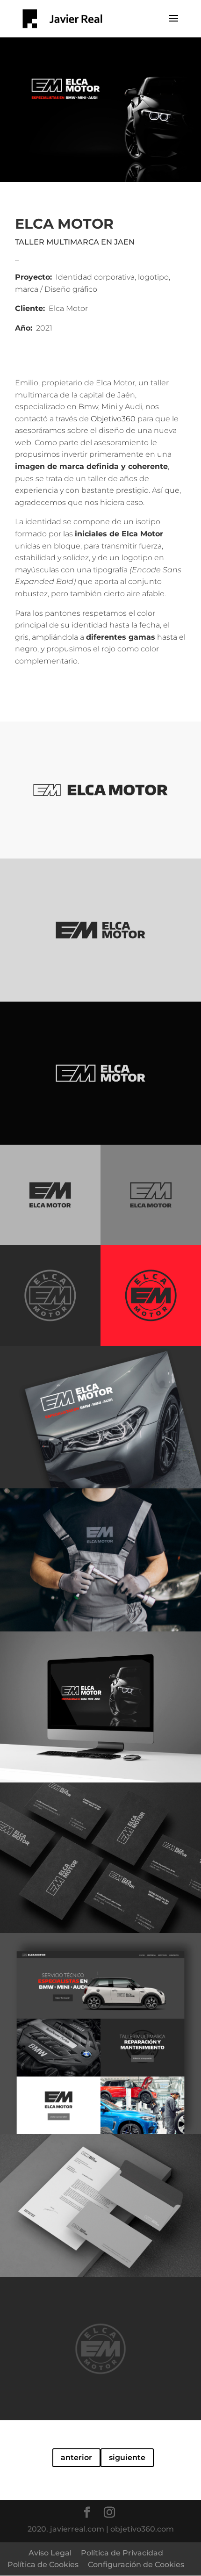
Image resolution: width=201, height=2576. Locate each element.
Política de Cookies (43, 2565)
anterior (76, 2457)
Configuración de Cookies (136, 2565)
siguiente (127, 2457)
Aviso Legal (50, 2553)
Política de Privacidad (122, 2553)
